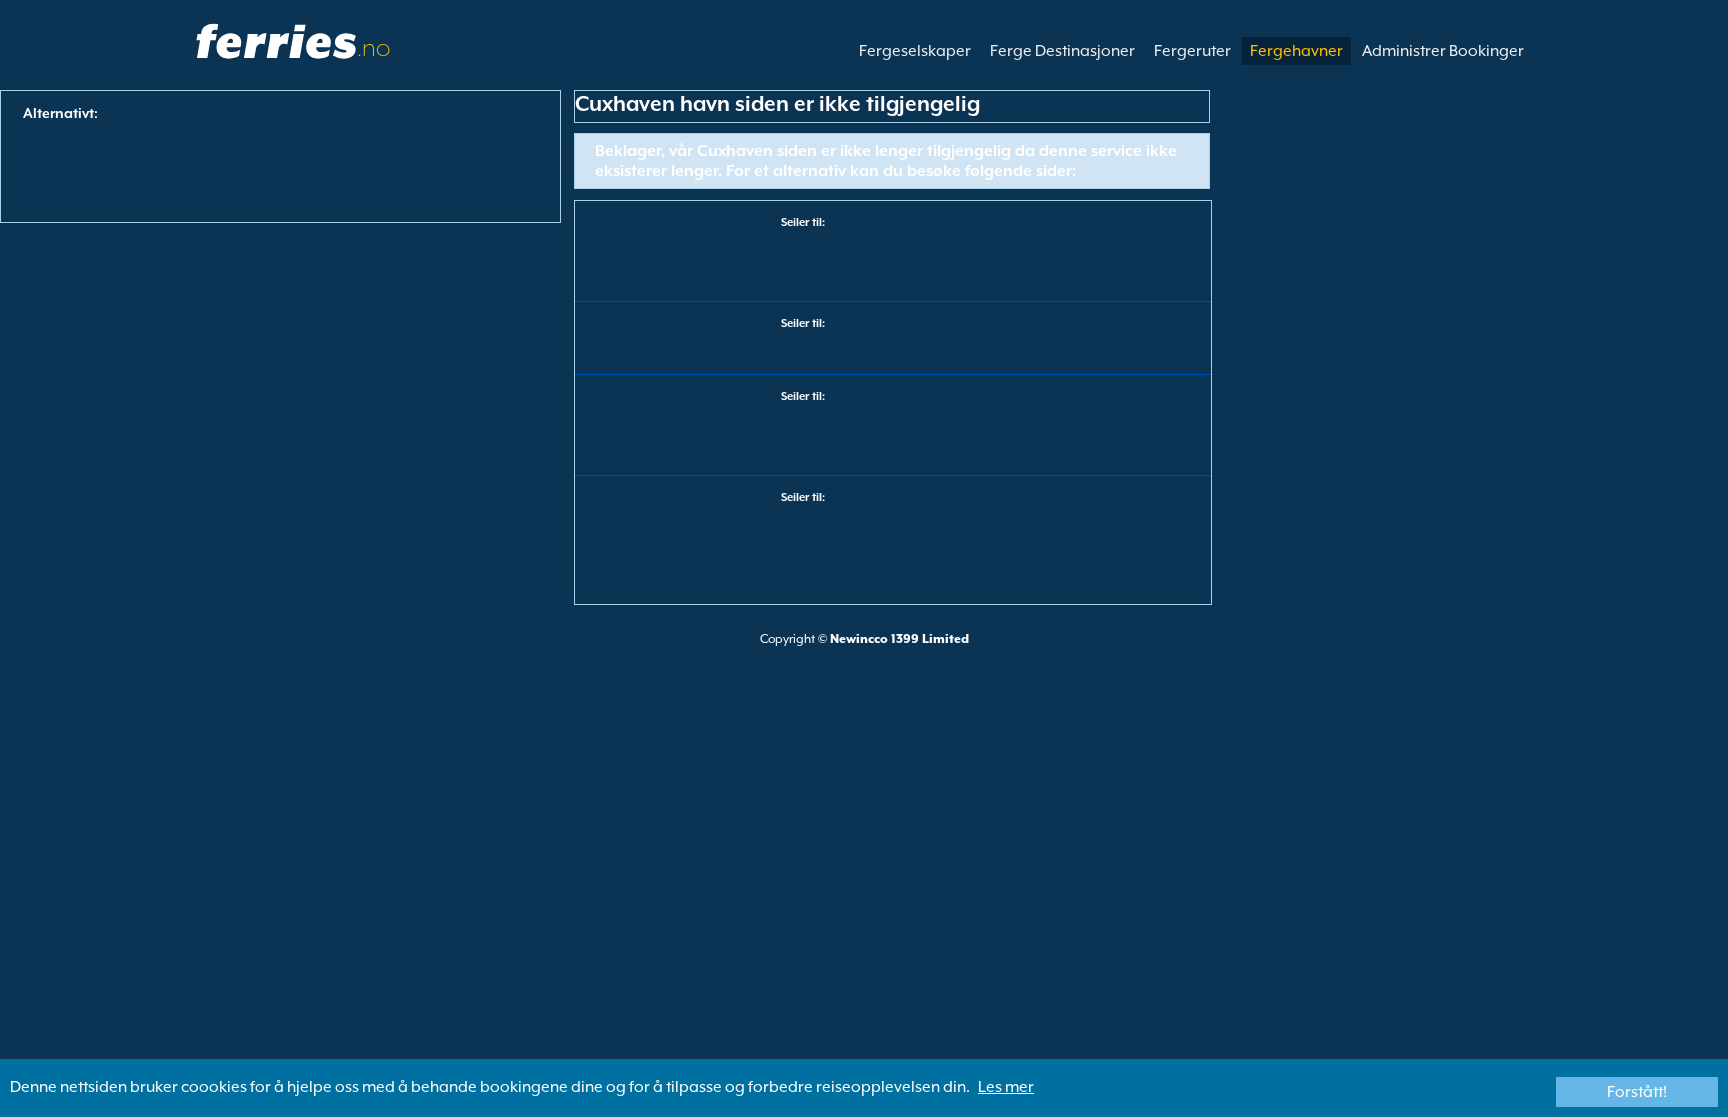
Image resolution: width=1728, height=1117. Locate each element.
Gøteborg (816, 246)
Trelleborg (817, 448)
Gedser (809, 420)
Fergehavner (1296, 51)
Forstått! (1637, 1092)
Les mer (1006, 1087)
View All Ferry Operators (103, 157)
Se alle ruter (63, 136)
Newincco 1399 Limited (899, 639)
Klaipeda (1018, 246)
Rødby (808, 347)
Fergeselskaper (915, 51)
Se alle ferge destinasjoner (110, 199)
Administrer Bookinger (1443, 51)
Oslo (803, 274)
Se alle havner (70, 178)
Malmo (1013, 549)
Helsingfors (820, 521)
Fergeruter (1192, 51)
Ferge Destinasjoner (1062, 51)
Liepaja (810, 549)
